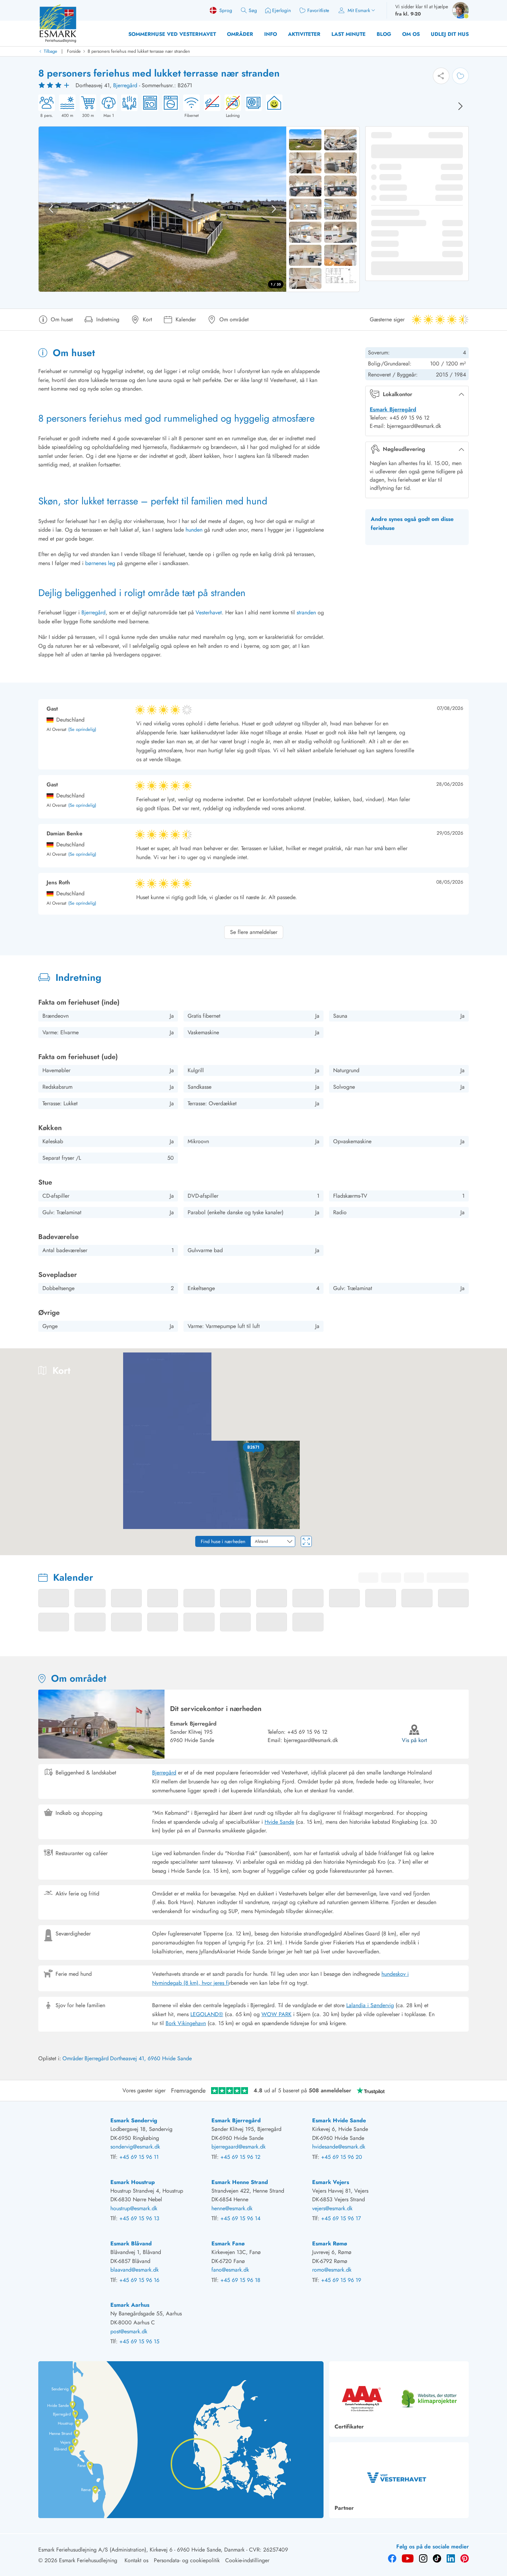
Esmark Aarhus (130, 2305)
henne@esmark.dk (232, 2208)
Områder (240, 34)
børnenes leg (100, 563)
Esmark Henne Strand (240, 2182)
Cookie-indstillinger (247, 2560)
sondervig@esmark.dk (135, 2147)
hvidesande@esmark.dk (339, 2147)
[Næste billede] (460, 106)
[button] (254, 1447)
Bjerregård (125, 85)
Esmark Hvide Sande (339, 2120)
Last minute (349, 34)
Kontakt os (136, 2560)
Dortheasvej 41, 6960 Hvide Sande (151, 2058)
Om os (411, 34)
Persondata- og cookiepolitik (187, 2560)
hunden (194, 530)
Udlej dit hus (450, 34)
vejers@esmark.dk (332, 2208)
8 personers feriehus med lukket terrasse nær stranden (139, 51)
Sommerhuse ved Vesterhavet (172, 34)
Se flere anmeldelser (254, 932)
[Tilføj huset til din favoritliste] (460, 76)
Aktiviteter (304, 34)
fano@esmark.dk (230, 2270)
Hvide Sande (279, 1822)
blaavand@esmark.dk (135, 2270)
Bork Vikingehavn (186, 2023)
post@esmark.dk (129, 2331)
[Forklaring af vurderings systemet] (55, 85)
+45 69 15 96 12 (307, 1732)
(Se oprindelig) (82, 730)
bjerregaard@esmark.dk (311, 1740)
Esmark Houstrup (133, 2182)
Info (271, 34)
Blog (384, 34)
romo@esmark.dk (332, 2270)
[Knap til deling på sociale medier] (441, 76)
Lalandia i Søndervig (370, 2005)
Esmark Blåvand (131, 2243)
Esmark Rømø (330, 2243)
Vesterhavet (209, 612)
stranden (306, 612)
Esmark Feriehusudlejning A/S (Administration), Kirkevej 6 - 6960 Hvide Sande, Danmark (141, 2550)
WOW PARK (276, 2014)
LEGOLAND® (207, 2014)
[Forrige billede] (51, 209)
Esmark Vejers (331, 2182)
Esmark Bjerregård (393, 409)
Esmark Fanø (228, 2243)
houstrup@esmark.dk (134, 2208)
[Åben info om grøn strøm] (272, 107)
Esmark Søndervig (134, 2120)
